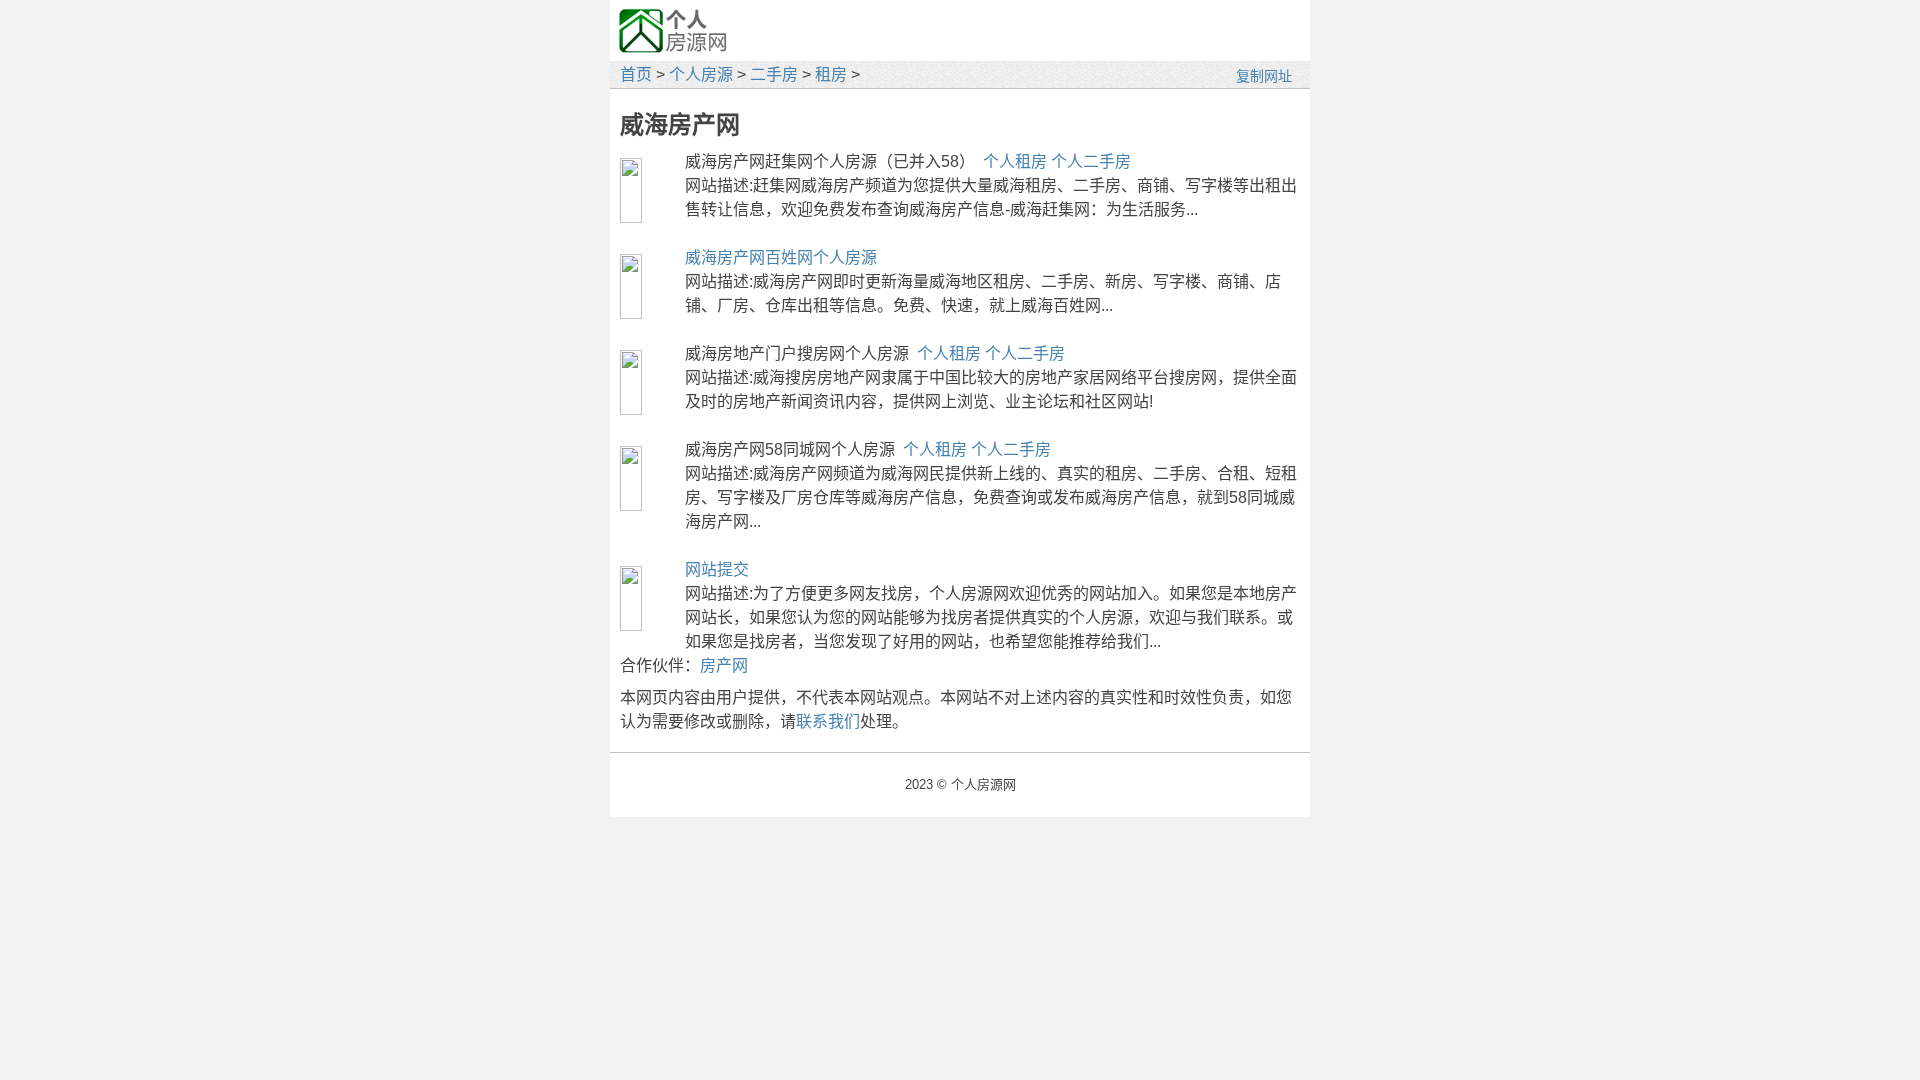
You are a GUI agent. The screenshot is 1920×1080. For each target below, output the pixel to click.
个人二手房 (1091, 161)
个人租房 (1015, 161)
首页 (636, 74)
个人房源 (701, 74)
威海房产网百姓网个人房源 (781, 257)
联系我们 (828, 721)
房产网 (724, 665)
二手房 (774, 74)
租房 (831, 74)
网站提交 (717, 569)
